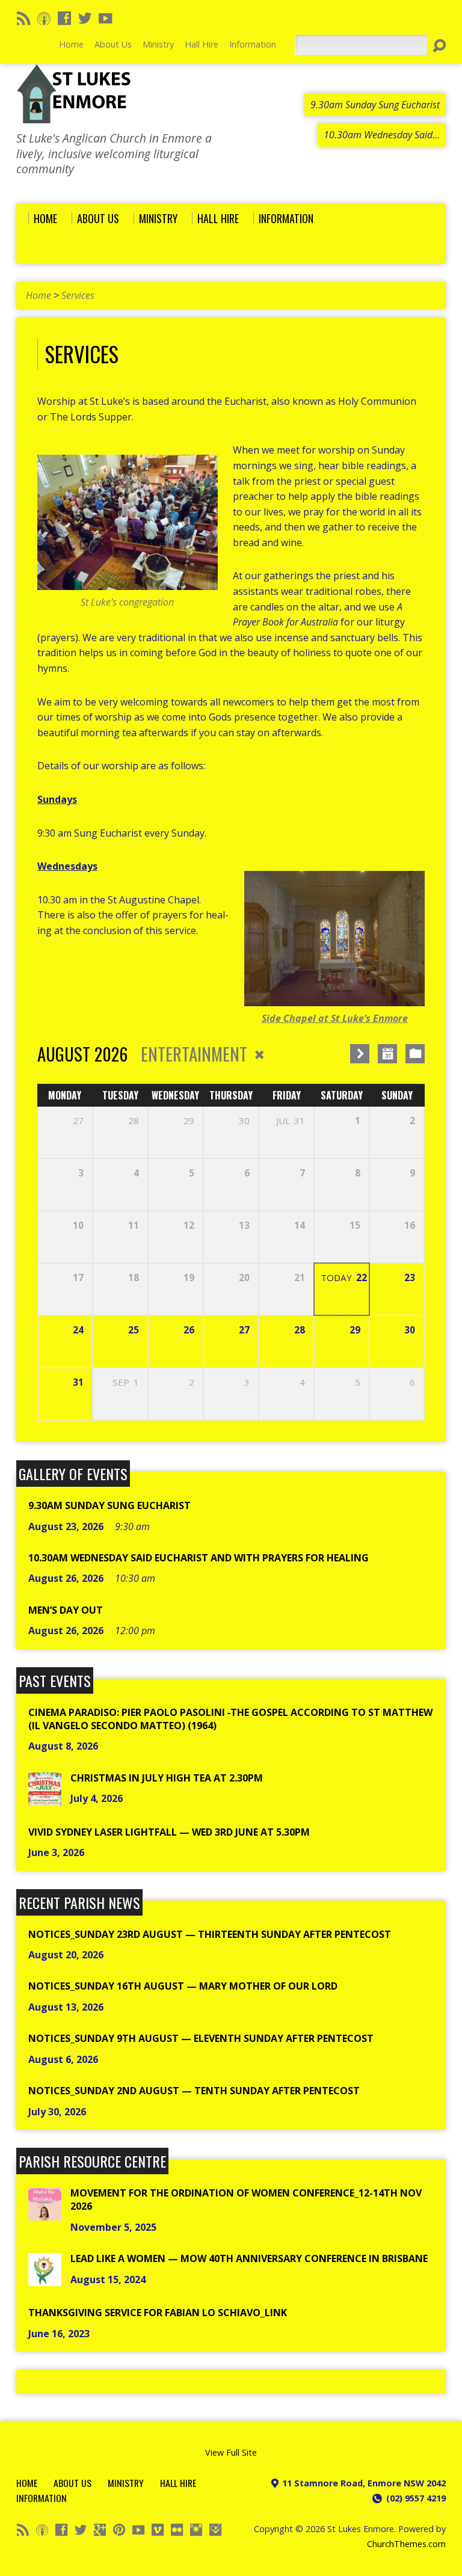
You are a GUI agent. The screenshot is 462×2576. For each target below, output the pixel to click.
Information (42, 2498)
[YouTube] (105, 18)
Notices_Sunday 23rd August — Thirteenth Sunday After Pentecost (210, 1934)
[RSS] (23, 18)
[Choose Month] (387, 1054)
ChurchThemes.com (406, 2544)
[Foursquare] (215, 2530)
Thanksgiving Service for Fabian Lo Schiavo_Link (158, 2313)
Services (78, 295)
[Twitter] (85, 18)
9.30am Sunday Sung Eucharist (109, 1505)
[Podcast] (44, 18)
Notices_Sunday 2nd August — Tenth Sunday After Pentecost (194, 2091)
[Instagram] (196, 2530)
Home (38, 295)
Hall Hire (178, 2483)
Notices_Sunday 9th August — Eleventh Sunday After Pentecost (201, 2038)
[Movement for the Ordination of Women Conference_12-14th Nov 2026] (45, 2214)
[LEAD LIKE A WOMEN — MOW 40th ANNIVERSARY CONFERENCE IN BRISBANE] (45, 2279)
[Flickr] (177, 2530)
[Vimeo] (158, 2530)
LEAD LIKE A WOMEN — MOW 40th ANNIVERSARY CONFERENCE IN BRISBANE (249, 2258)
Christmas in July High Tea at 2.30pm (167, 1778)
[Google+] (100, 2530)
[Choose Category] (415, 1054)
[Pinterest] (119, 2530)
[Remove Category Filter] (259, 1055)
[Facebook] (64, 18)
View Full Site (231, 2452)
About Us (72, 2483)
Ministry (126, 2483)
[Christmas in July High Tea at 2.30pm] (45, 1798)
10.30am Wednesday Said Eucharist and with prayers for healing (199, 1558)
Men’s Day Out (66, 1610)
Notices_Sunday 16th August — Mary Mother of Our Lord (183, 1986)
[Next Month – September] (360, 1054)
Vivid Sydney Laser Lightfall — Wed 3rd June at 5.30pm (169, 1832)
